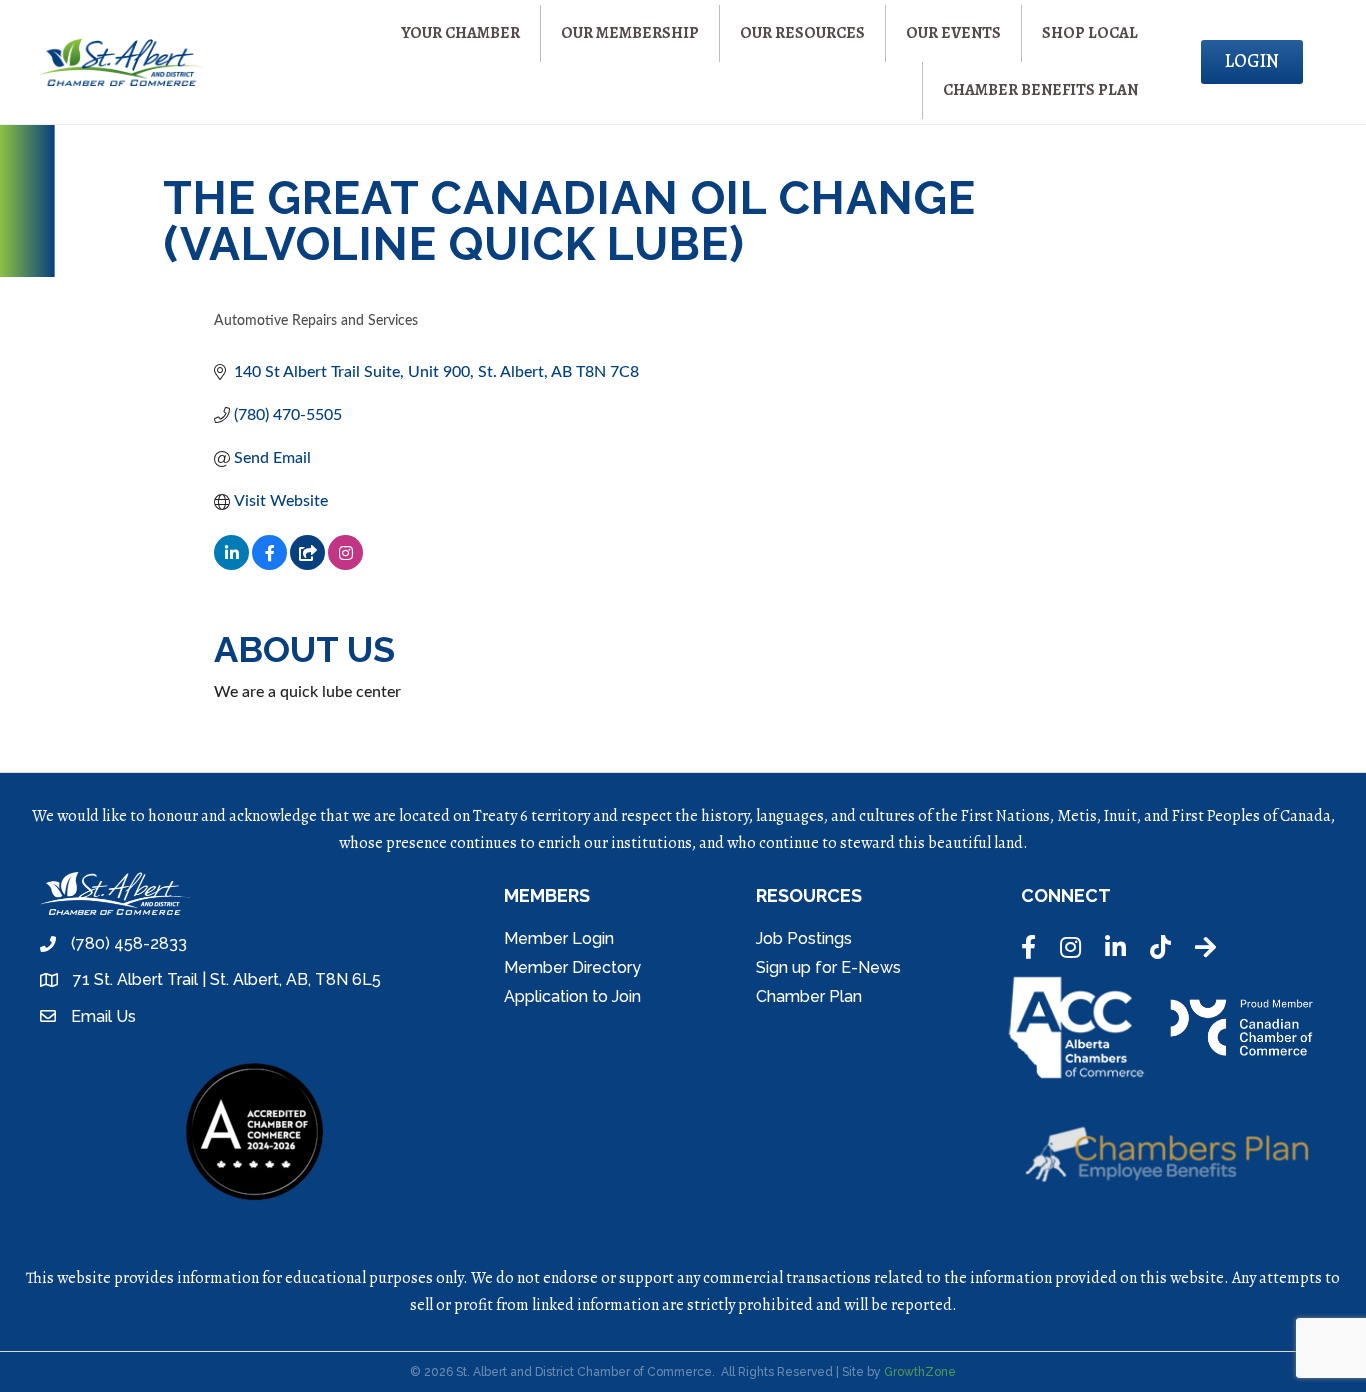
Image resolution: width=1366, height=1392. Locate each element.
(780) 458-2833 (129, 943)
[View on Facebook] (269, 565)
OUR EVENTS (953, 33)
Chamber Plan (809, 996)
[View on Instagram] (345, 565)
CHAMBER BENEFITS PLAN (1040, 90)
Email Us (103, 1016)
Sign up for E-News (828, 967)
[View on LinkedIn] (231, 565)
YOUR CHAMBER (460, 33)
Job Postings (804, 938)
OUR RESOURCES (802, 33)
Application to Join (572, 996)
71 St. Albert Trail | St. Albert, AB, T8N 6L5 (227, 979)
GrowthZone (920, 1372)
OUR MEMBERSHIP (630, 33)
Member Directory (572, 967)
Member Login (559, 938)
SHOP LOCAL (1090, 33)
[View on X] (307, 565)
